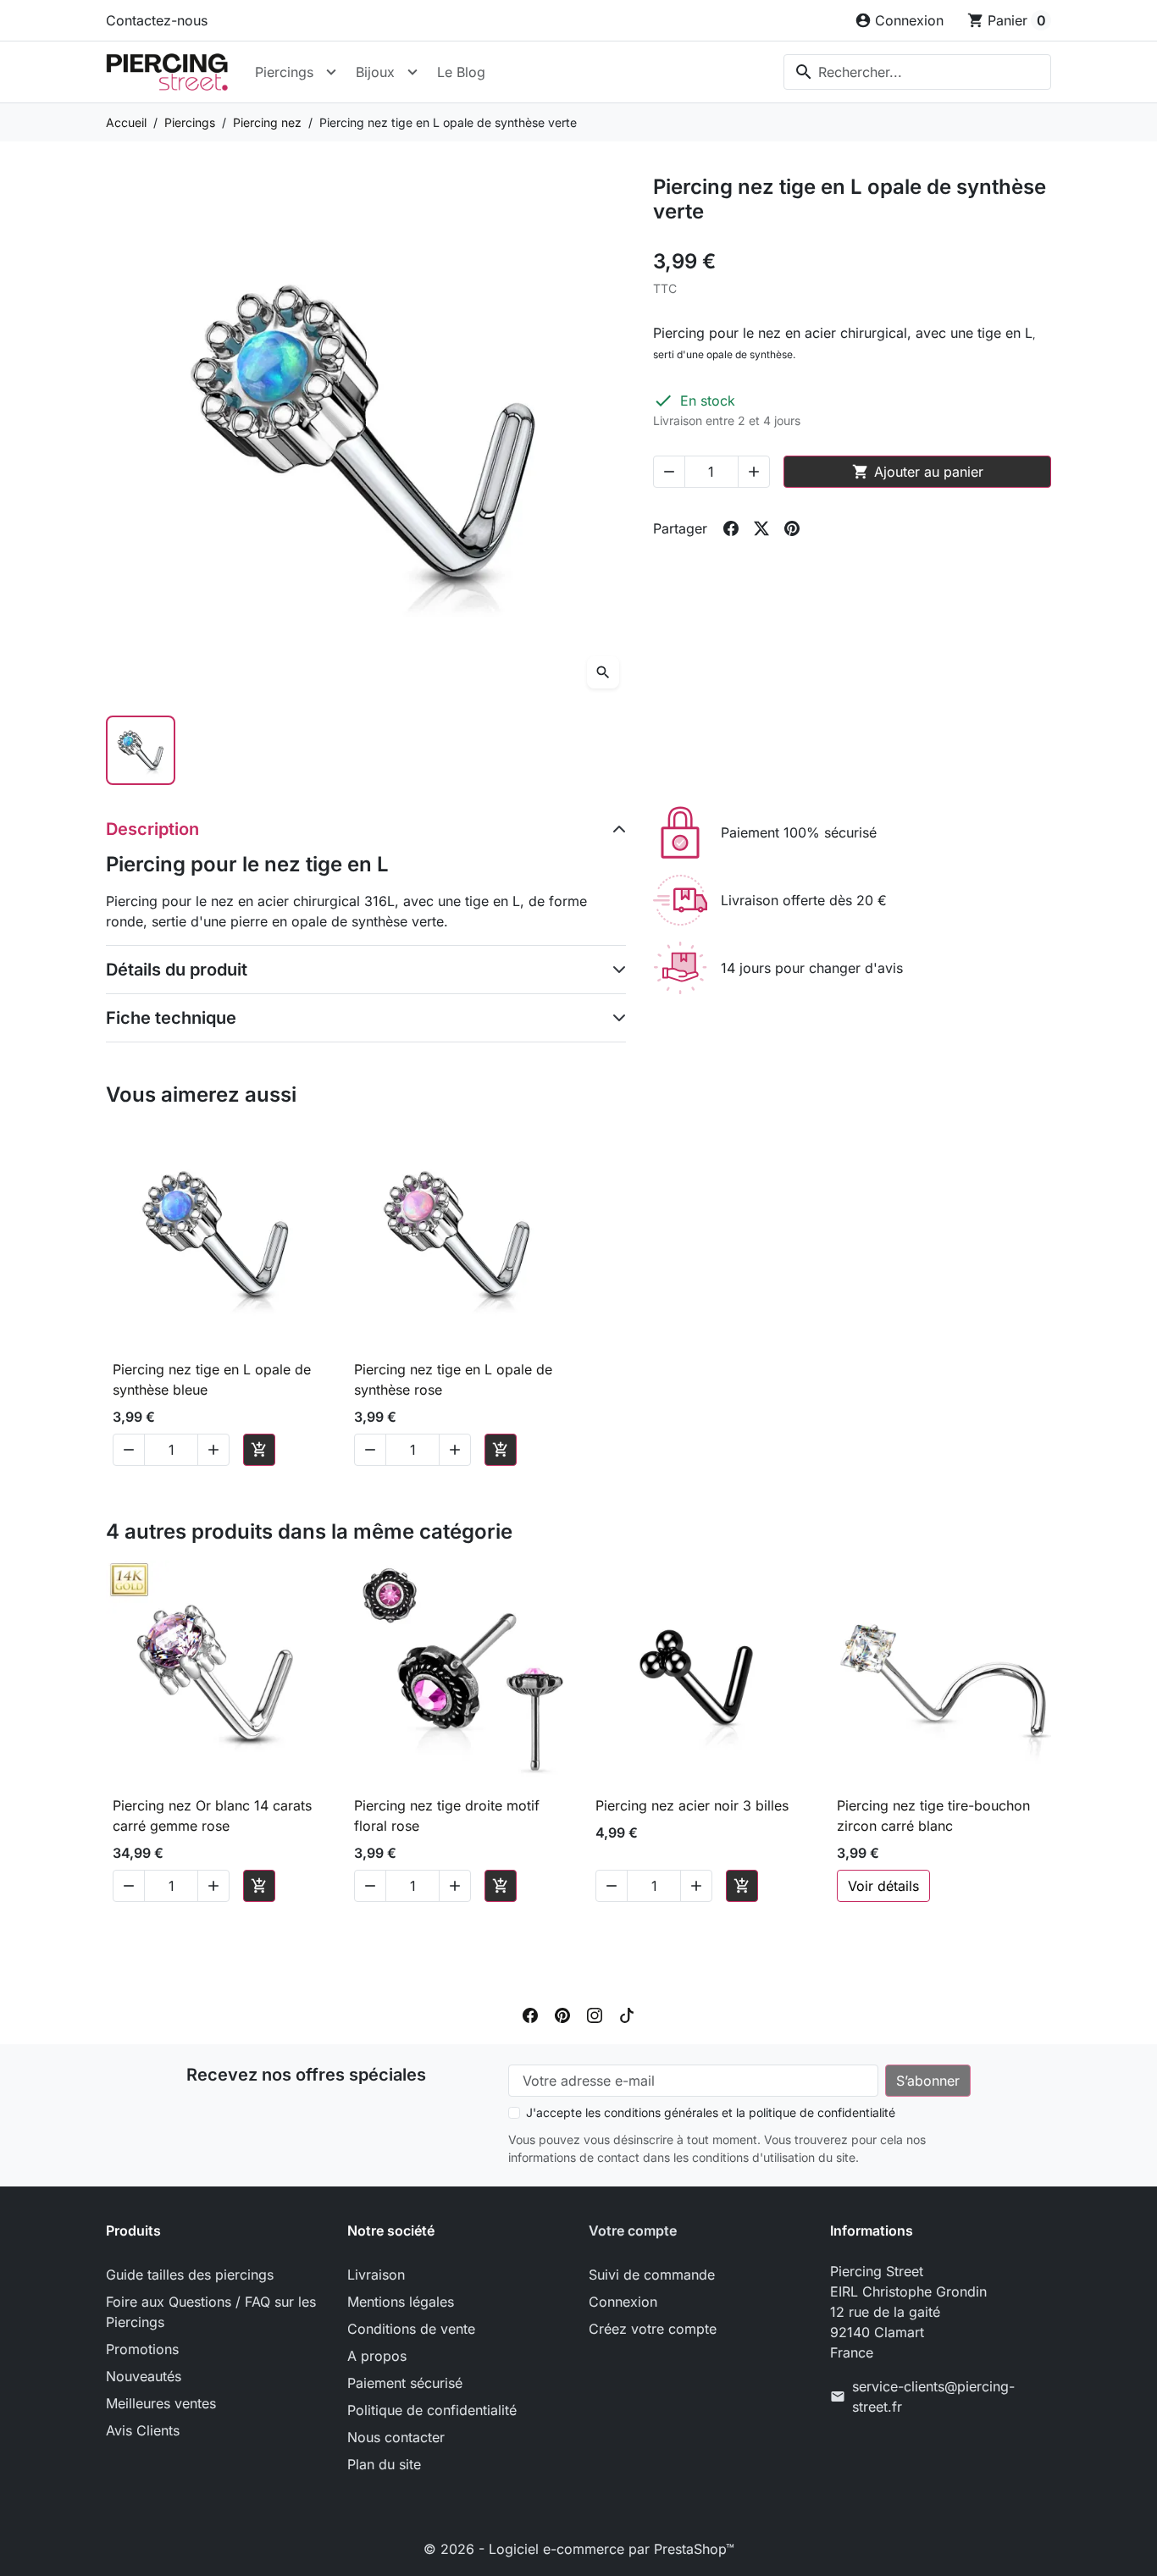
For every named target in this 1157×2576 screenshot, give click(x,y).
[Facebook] (530, 2014)
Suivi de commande (652, 2275)
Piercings (284, 72)
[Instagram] (595, 2014)
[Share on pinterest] (792, 528)
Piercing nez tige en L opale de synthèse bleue (212, 1379)
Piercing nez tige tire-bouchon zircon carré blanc (933, 1816)
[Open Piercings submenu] (331, 72)
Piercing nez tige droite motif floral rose (447, 1816)
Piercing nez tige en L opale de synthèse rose (453, 1379)
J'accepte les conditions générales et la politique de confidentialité (711, 2112)
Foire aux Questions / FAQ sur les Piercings (211, 2312)
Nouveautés (144, 2376)
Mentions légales (401, 2302)
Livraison (376, 2275)
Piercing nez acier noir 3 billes (692, 1805)
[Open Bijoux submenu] (412, 72)
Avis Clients (143, 2430)
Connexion (623, 2302)
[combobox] (917, 72)
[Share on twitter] (761, 528)
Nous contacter (396, 2437)
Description (152, 829)
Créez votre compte (653, 2329)
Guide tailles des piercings (190, 2275)
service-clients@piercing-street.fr (933, 2396)
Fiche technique (171, 1018)
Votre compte (633, 2231)
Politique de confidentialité (432, 2410)
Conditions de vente (411, 2329)
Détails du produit (177, 970)
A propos (377, 2356)
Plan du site (384, 2464)
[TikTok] (627, 2014)
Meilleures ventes (161, 2403)
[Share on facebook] (731, 528)
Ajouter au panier (918, 472)
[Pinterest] (562, 2014)
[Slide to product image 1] (141, 750)
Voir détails (883, 1886)
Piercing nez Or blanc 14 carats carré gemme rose (212, 1816)
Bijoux (375, 72)
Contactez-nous (157, 20)
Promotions (142, 2349)
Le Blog (461, 72)
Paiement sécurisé (405, 2383)
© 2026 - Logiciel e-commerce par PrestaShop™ (579, 2549)
